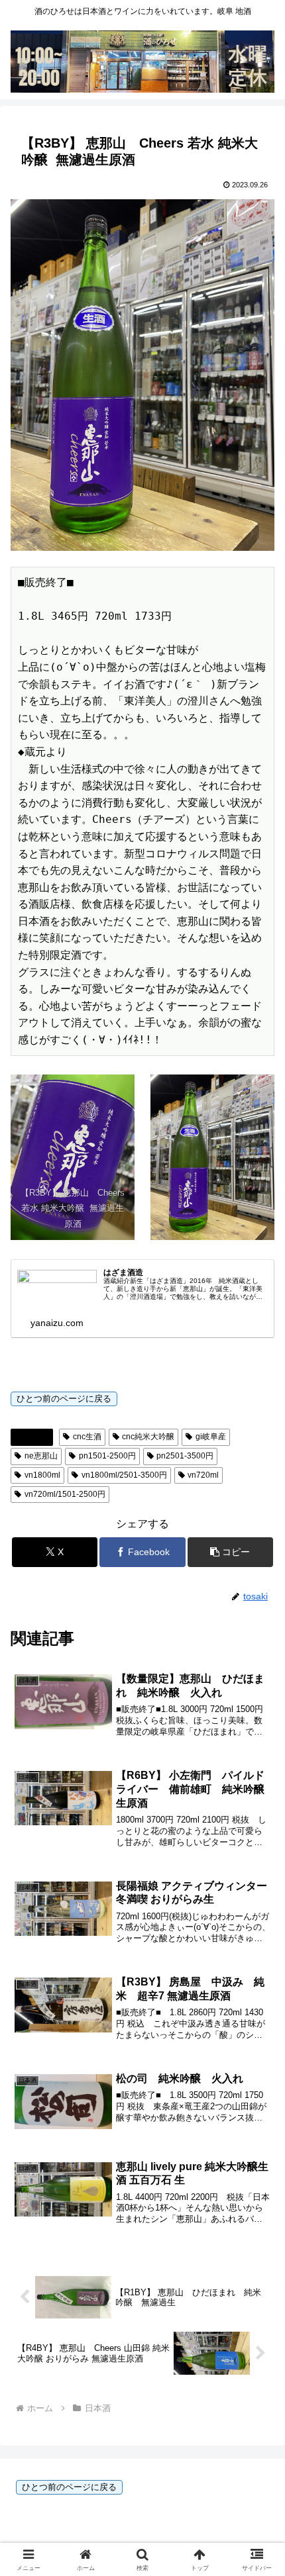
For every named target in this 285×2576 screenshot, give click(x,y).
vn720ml (203, 1475)
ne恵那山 (41, 1456)
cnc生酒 (87, 1437)
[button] (230, 1552)
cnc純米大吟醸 (148, 1437)
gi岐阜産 (211, 1437)
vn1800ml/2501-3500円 (124, 1475)
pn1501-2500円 (107, 1456)
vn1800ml (42, 1475)
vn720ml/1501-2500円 (65, 1494)
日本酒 (37, 1437)
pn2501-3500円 (185, 1456)
